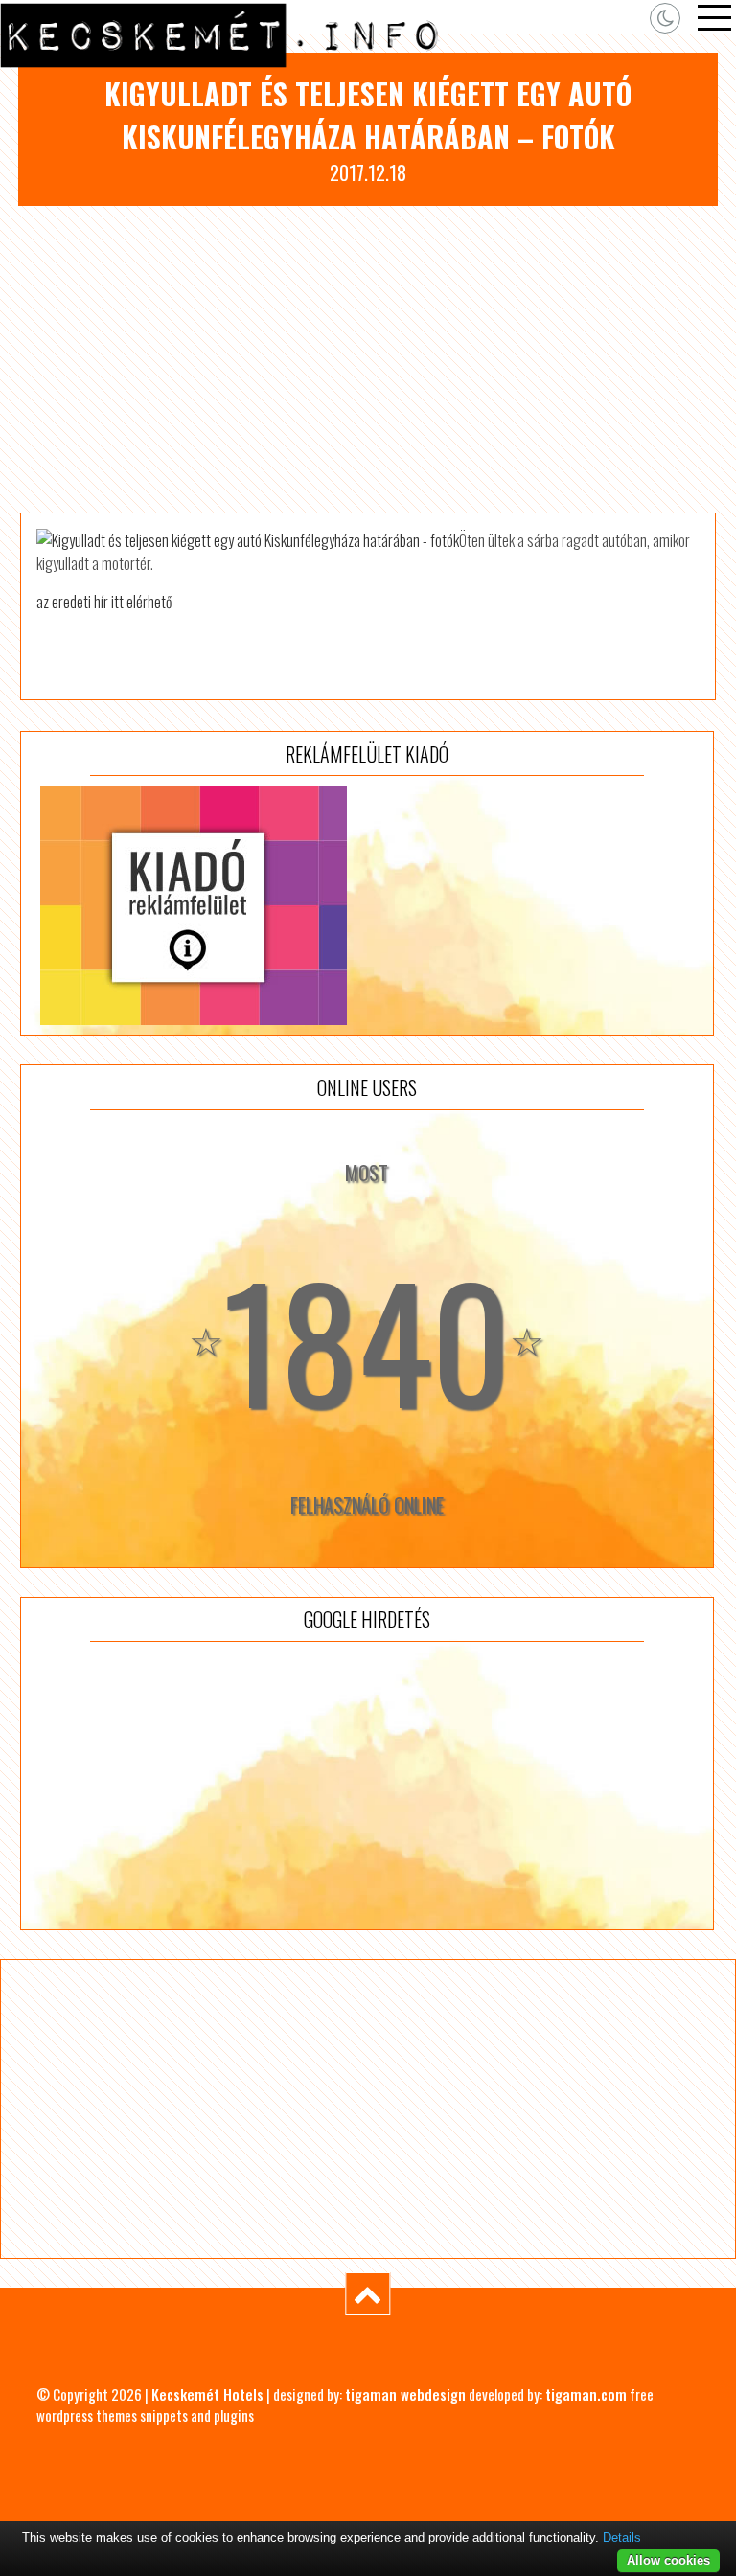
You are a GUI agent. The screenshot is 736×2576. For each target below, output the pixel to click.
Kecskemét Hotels (207, 2394)
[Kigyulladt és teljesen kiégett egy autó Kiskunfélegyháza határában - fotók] (248, 540)
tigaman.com (586, 2394)
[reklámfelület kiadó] (367, 905)
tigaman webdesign (405, 2394)
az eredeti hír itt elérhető (104, 602)
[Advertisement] (368, 359)
